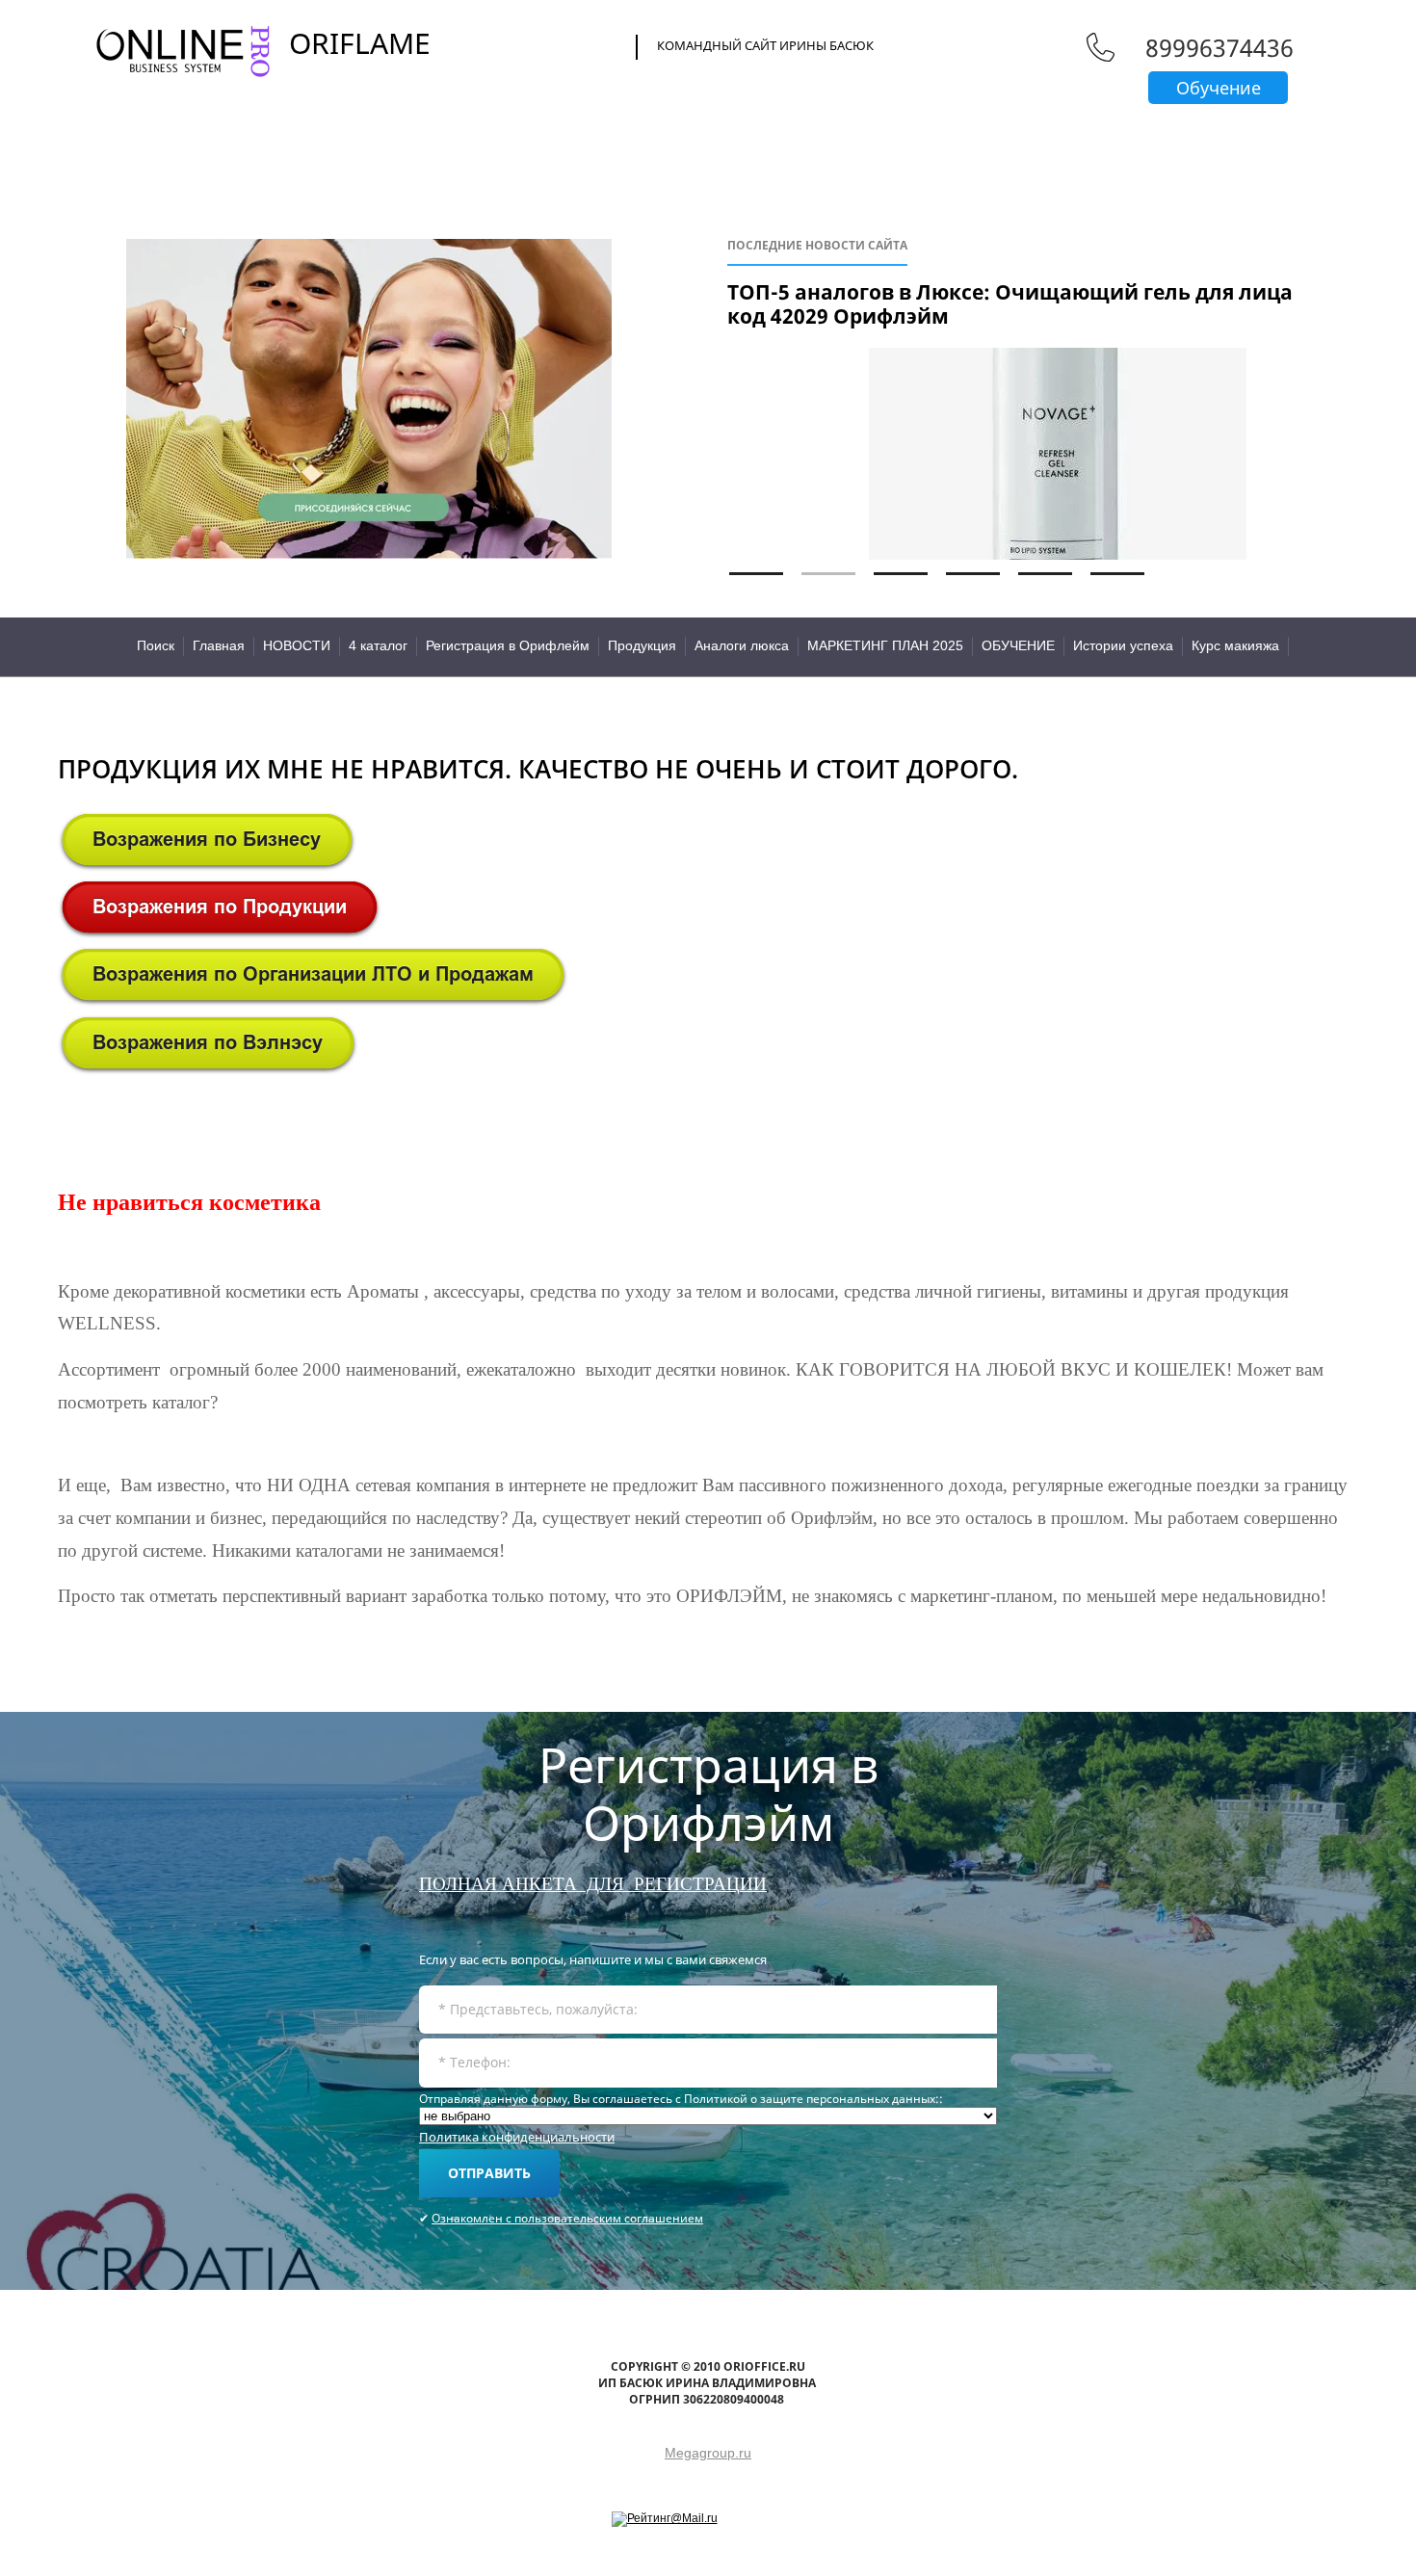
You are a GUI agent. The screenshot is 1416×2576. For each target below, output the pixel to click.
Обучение (1219, 88)
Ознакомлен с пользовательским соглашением (567, 2218)
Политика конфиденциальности (517, 2137)
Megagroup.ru (708, 2453)
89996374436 (1219, 47)
